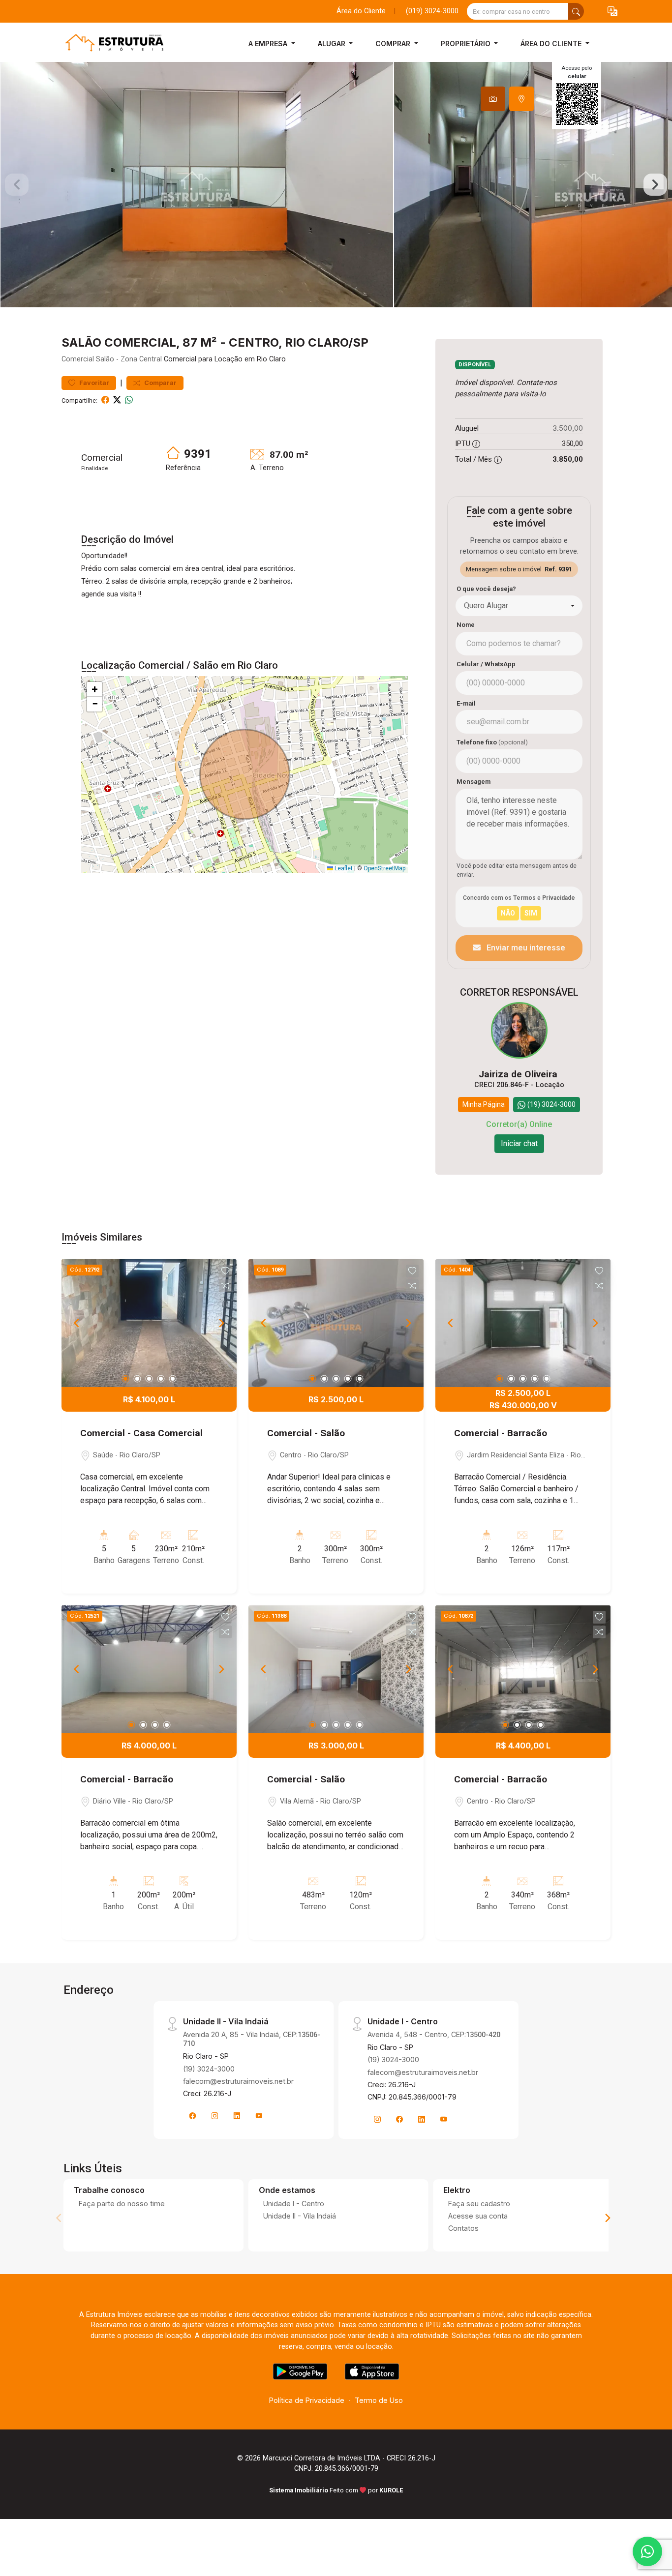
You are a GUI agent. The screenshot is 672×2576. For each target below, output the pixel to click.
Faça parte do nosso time (122, 2204)
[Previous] (77, 1323)
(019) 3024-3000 (432, 11)
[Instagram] (215, 2116)
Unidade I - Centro (294, 2204)
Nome (466, 625)
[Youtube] (259, 2116)
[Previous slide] (17, 185)
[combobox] (519, 606)
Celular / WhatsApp (486, 664)
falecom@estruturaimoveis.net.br (238, 2081)
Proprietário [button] (467, 44)
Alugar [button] (333, 44)
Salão (105, 359)
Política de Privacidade (307, 2400)
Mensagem (473, 782)
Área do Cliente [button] (552, 44)
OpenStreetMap (384, 868)
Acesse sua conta (478, 2216)
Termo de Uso (379, 2400)
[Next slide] (655, 185)
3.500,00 (568, 428)
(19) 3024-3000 (209, 2069)
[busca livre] (576, 11)
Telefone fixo (492, 742)
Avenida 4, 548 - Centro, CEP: (434, 2034)
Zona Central (141, 359)
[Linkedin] (237, 2116)
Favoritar (93, 383)
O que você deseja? (486, 589)
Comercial (78, 359)
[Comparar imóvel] (225, 1286)
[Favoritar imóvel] (225, 1271)
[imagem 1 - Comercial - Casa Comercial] (149, 1323)
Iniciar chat (519, 1143)
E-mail (466, 703)
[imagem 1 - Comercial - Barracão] (523, 1323)
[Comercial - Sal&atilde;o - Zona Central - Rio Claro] (111, 44)
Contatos (463, 2228)
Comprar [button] (394, 44)
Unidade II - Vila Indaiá (300, 2216)
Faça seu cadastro (479, 2204)
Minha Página (484, 1104)
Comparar (160, 383)
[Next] (221, 1323)
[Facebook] (193, 2116)
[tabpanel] (336, 185)
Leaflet (343, 868)
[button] (612, 12)
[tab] (493, 99)
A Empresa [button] (269, 44)
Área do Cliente (361, 11)
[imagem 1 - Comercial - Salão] (336, 1323)
